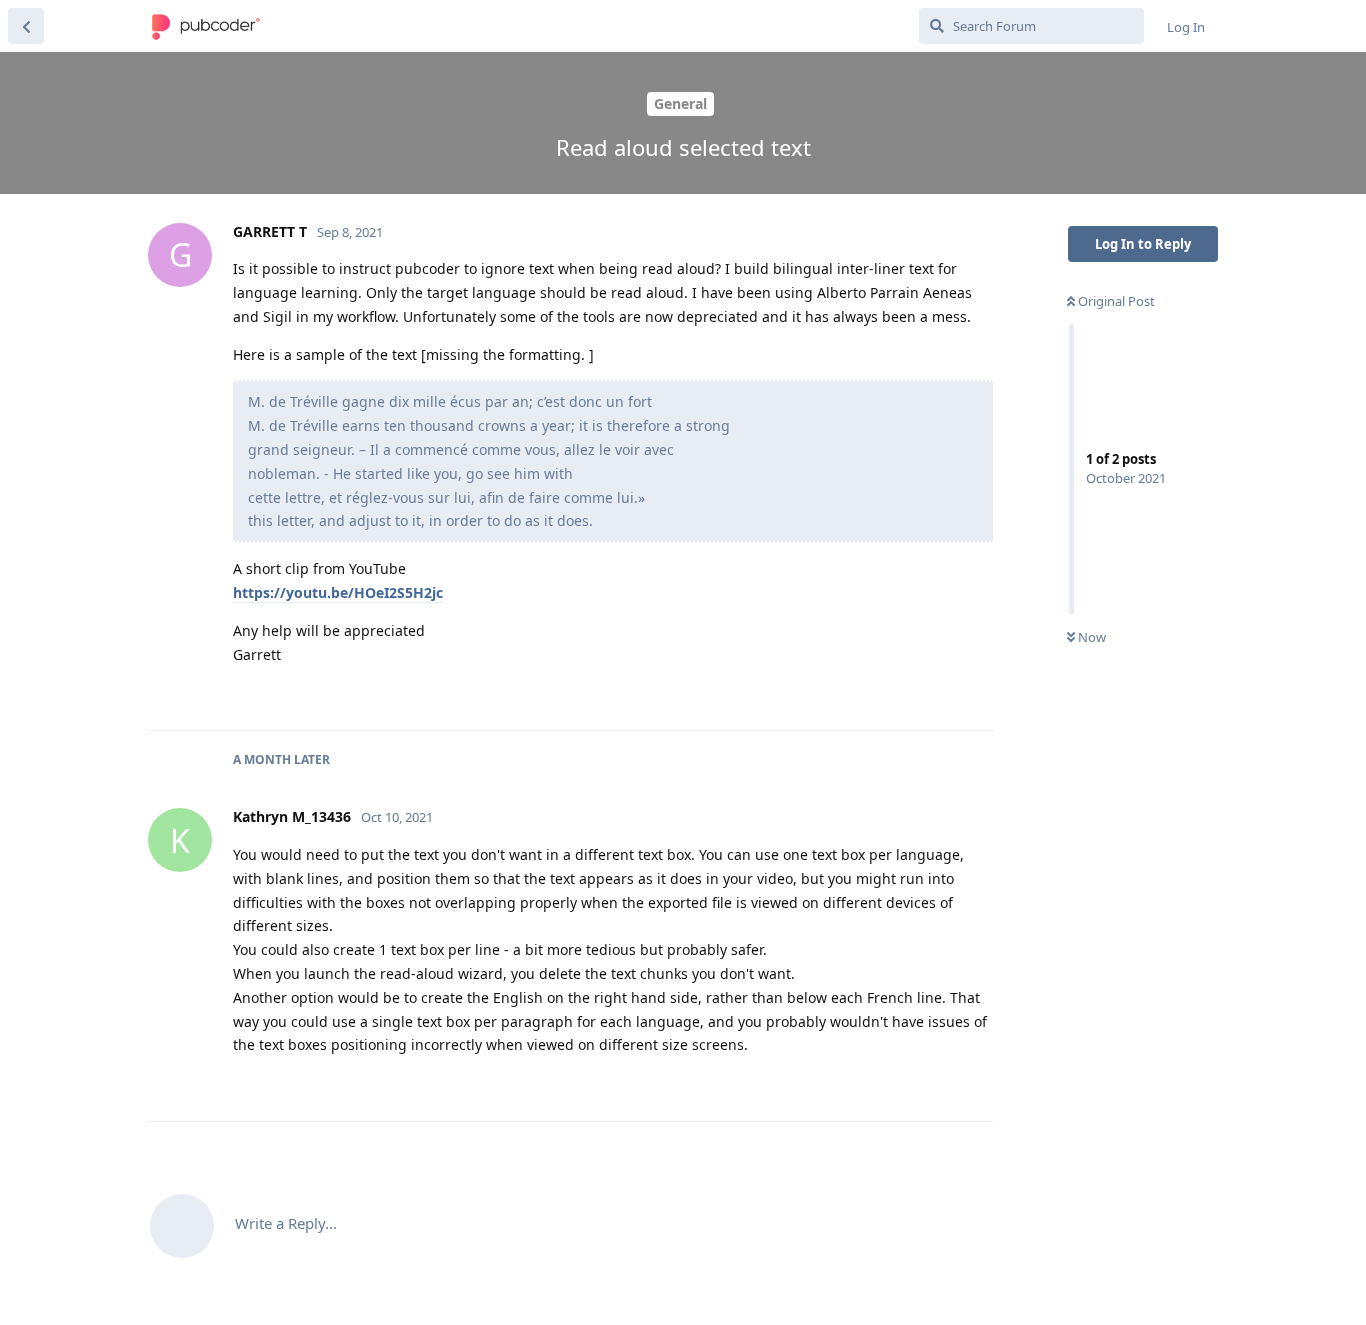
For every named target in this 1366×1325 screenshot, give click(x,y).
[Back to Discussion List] (26, 26)
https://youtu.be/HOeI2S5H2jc (338, 592)
